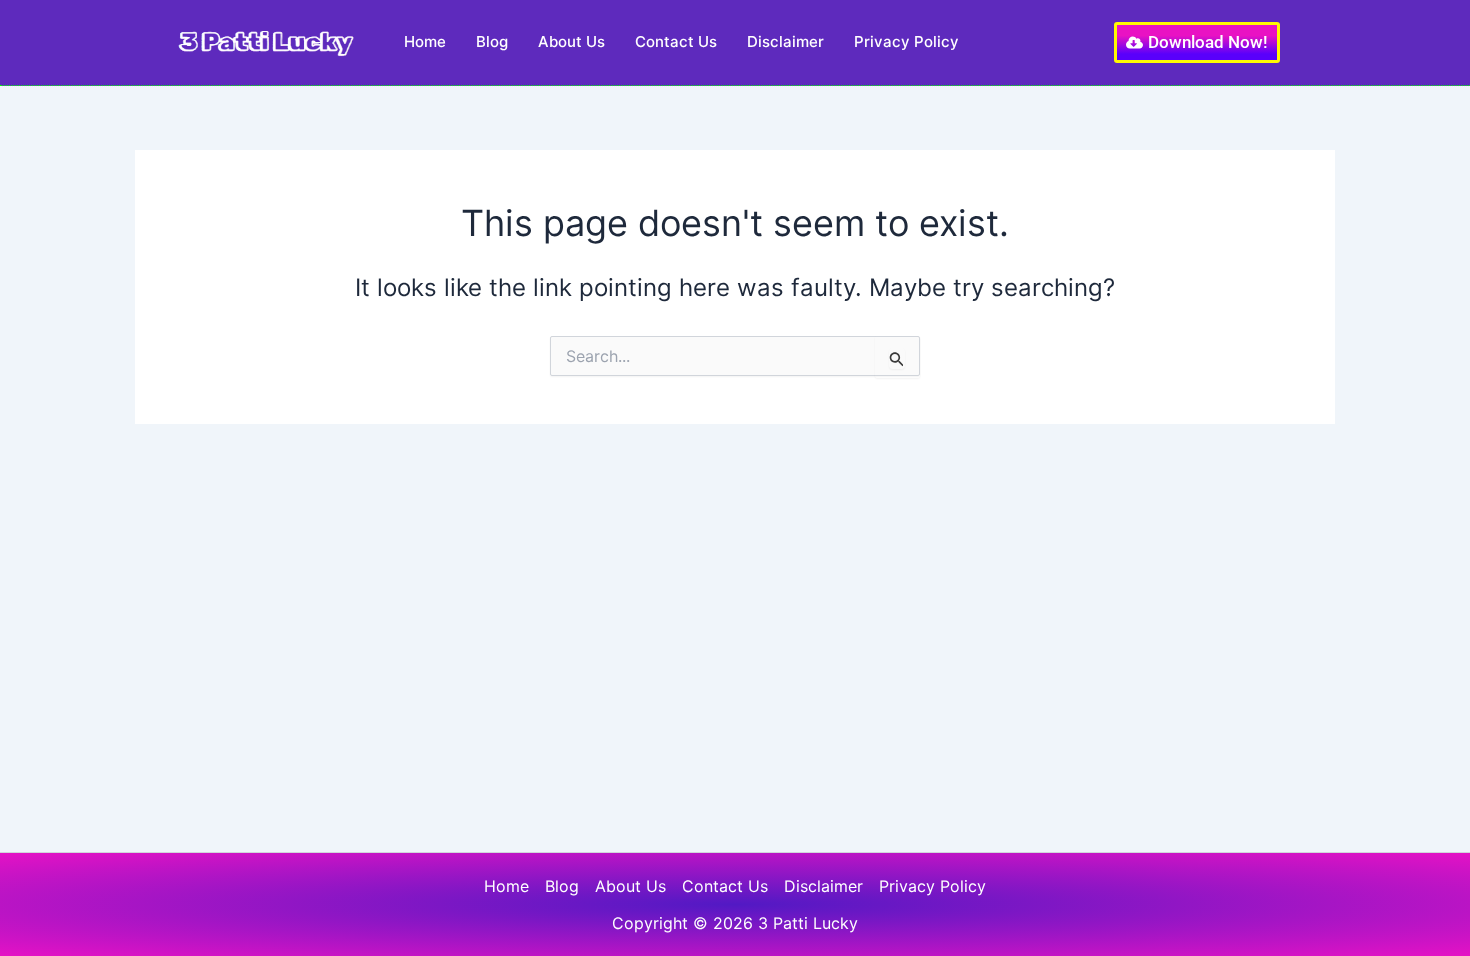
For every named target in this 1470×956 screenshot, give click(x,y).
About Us (571, 41)
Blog (492, 41)
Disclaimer (785, 41)
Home (425, 41)
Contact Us (676, 41)
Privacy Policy (906, 41)
